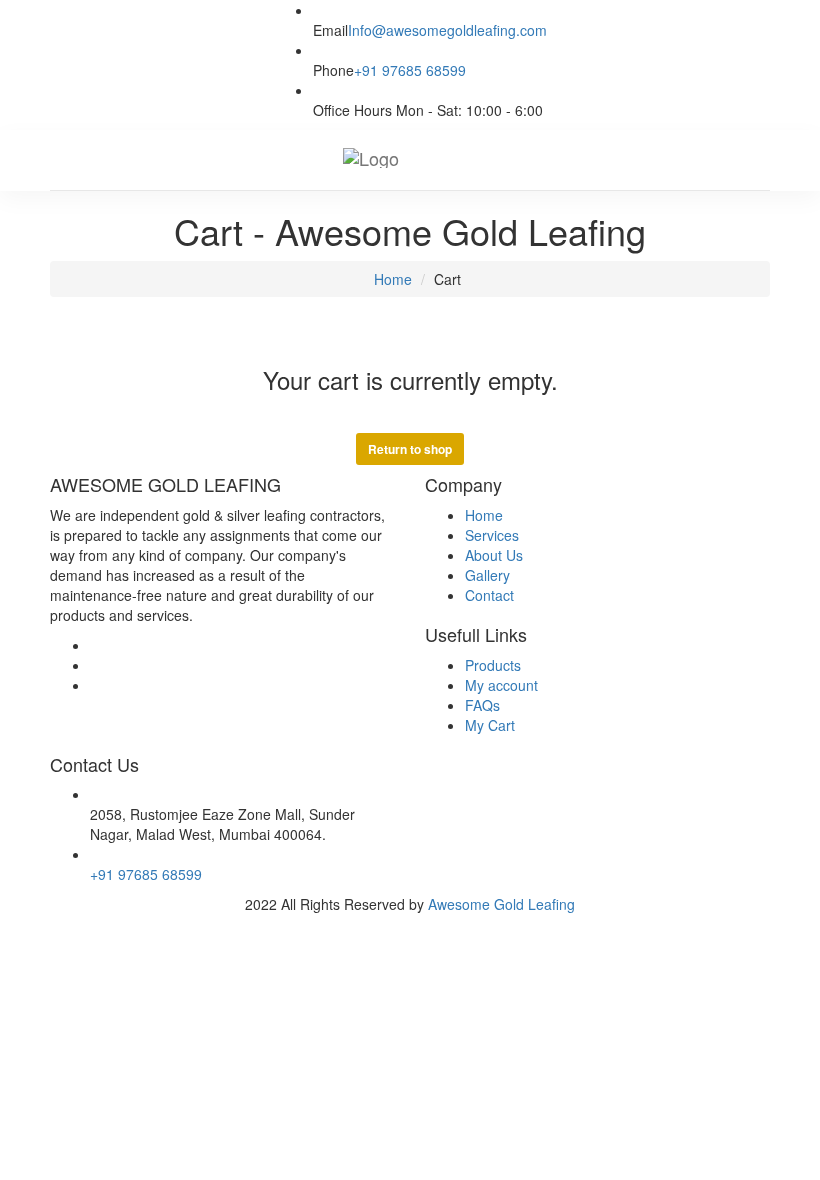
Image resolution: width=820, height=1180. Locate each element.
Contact (489, 595)
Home (391, 279)
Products (493, 665)
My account (501, 685)
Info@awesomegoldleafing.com (447, 30)
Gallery (487, 575)
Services (492, 535)
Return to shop (410, 449)
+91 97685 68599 (410, 70)
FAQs (482, 705)
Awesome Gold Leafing (501, 904)
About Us (494, 555)
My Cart (490, 725)
